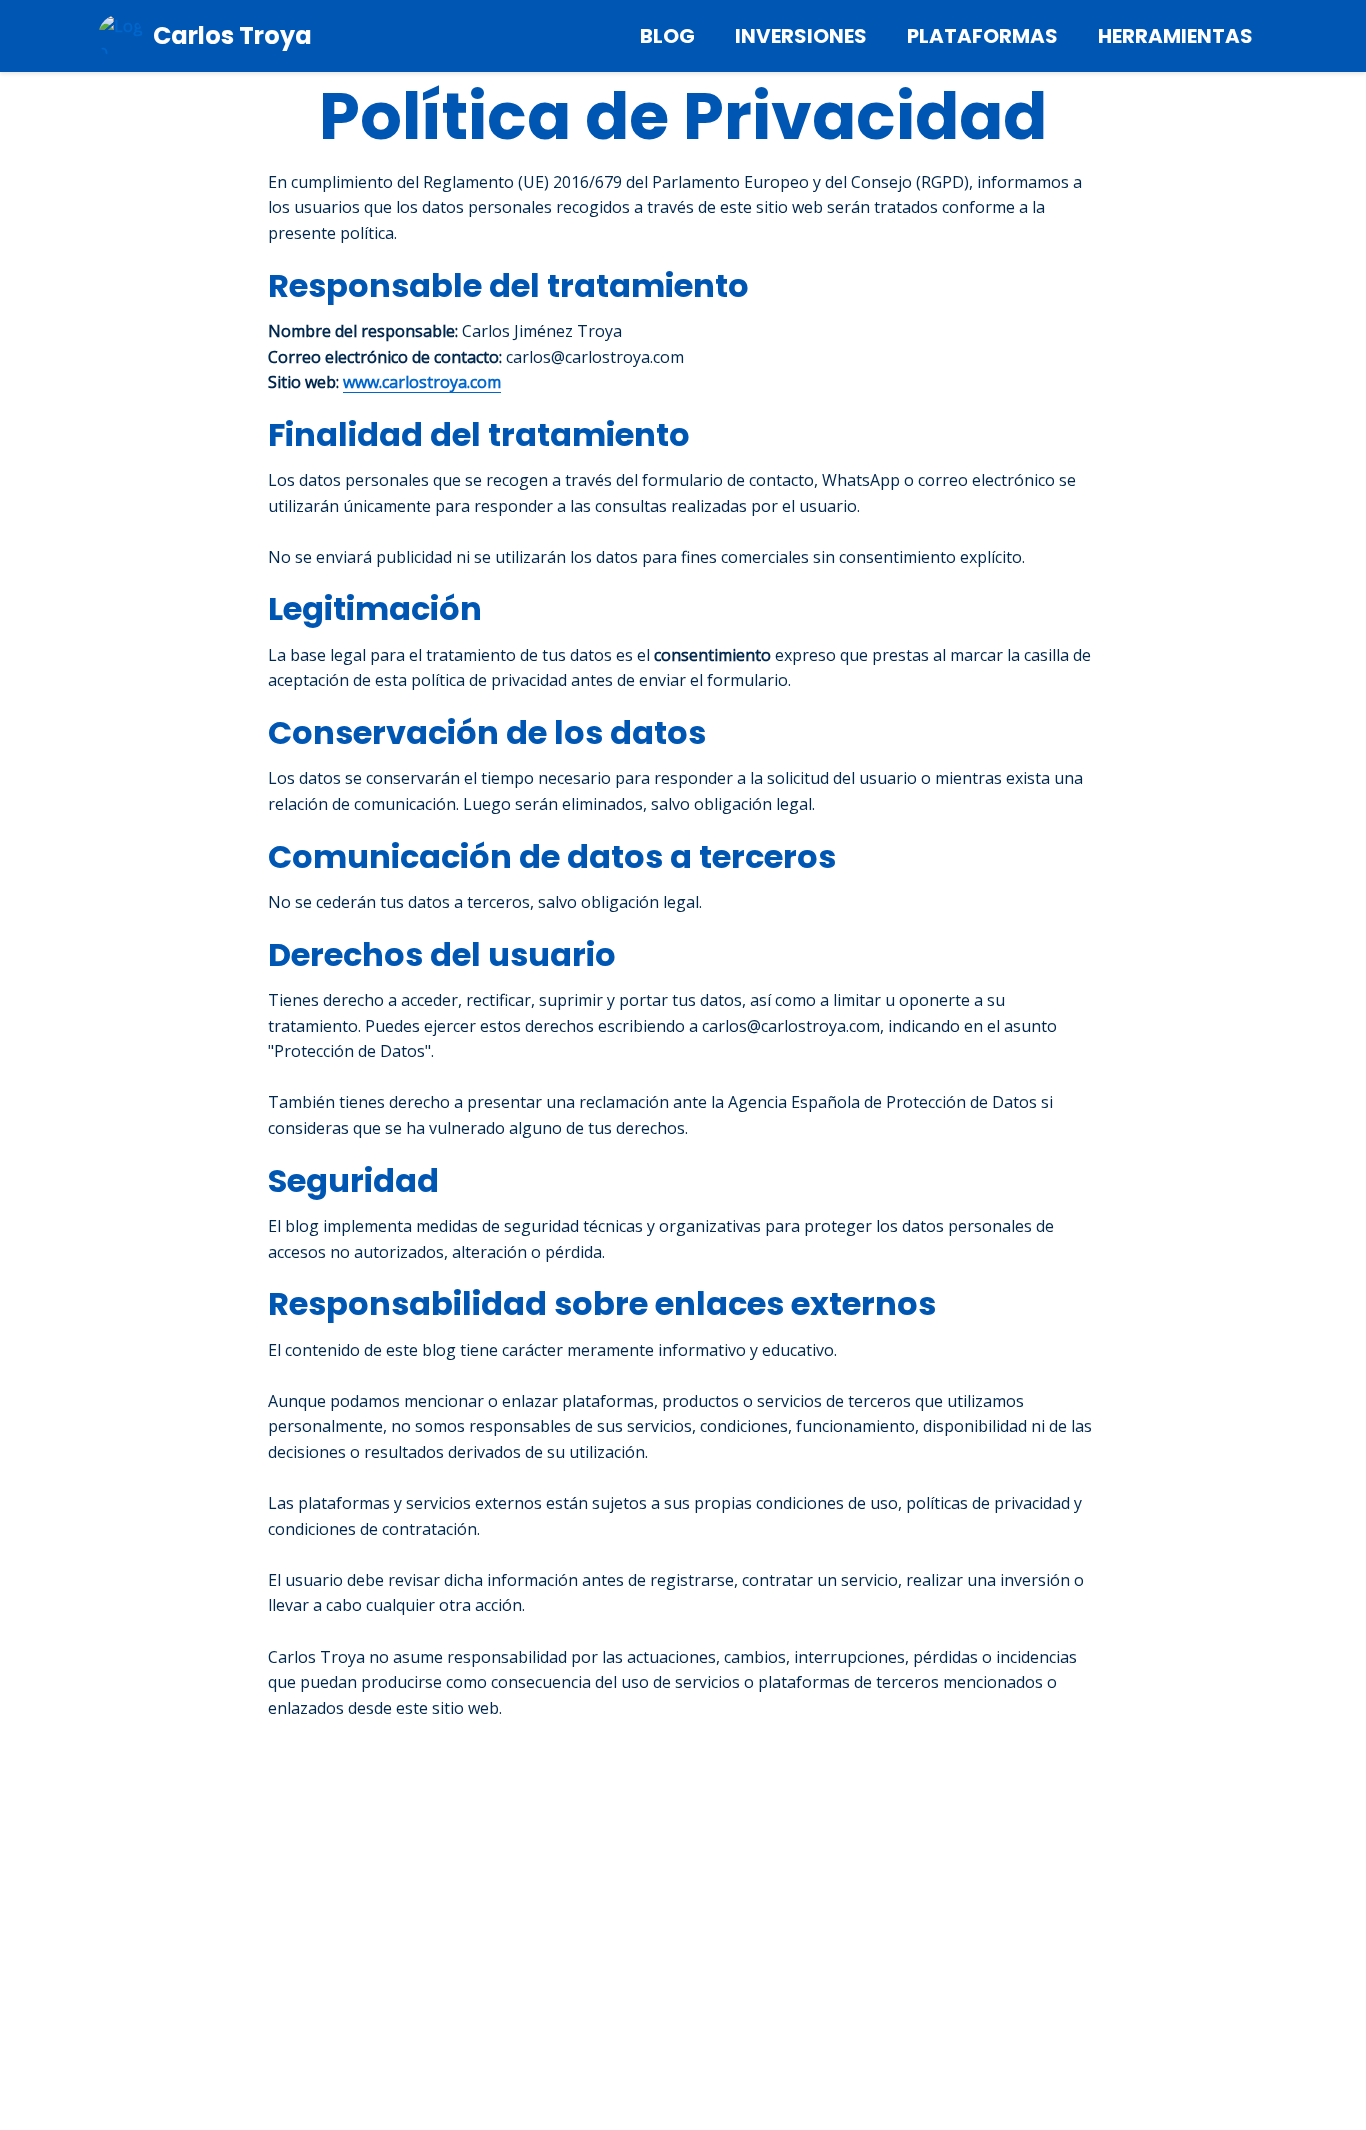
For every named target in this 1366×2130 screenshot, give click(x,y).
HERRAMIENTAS (1175, 36)
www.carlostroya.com (422, 382)
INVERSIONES (801, 36)
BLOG (667, 36)
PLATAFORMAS (982, 36)
